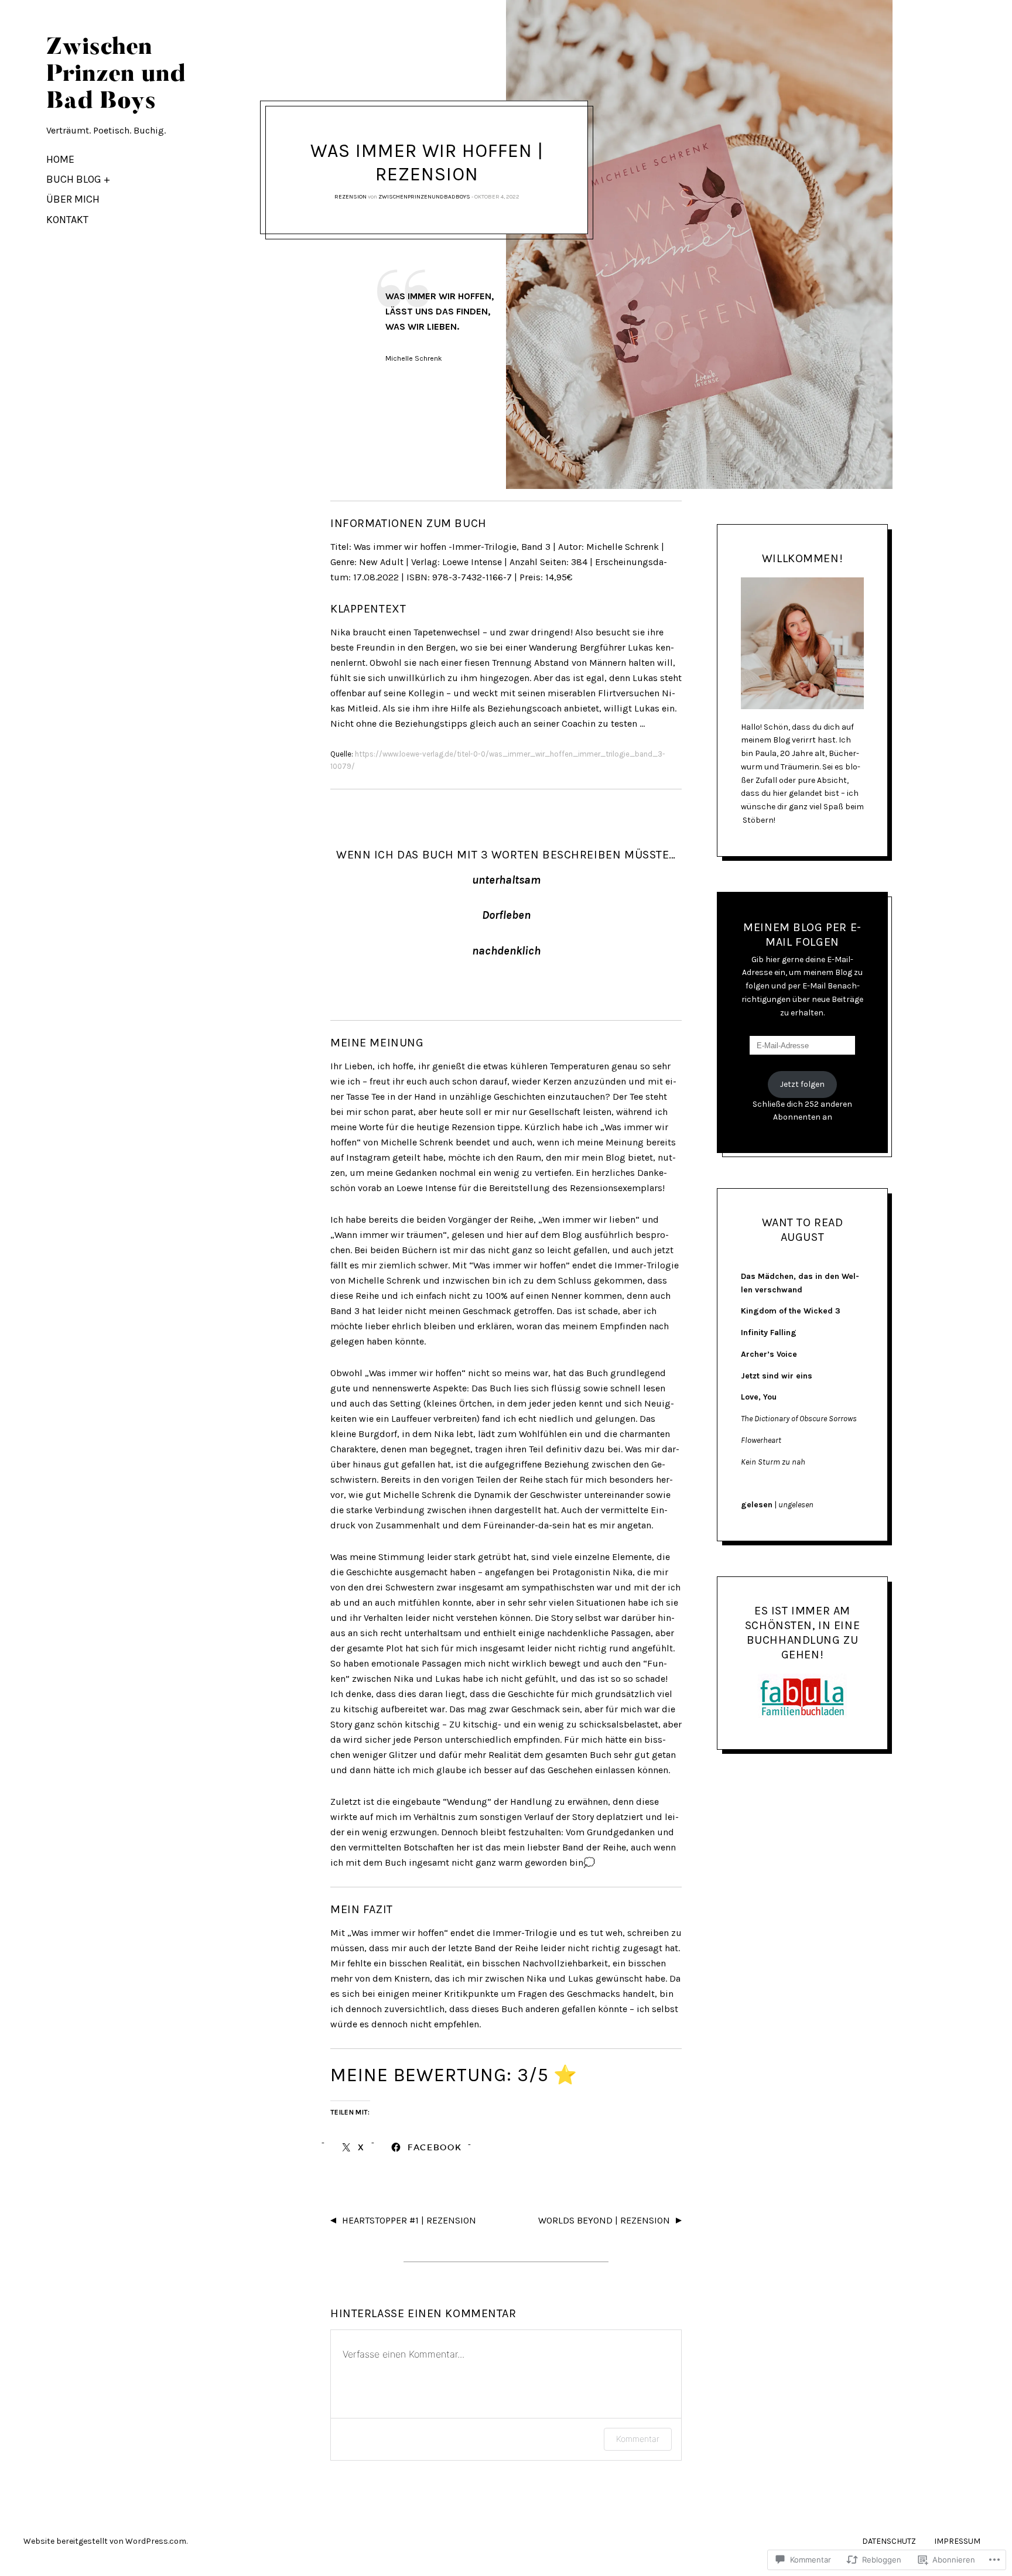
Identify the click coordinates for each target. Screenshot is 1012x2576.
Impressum (957, 2541)
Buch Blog (74, 179)
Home (60, 159)
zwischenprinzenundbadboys (424, 197)
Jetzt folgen (802, 1084)
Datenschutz (889, 2541)
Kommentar (638, 2439)
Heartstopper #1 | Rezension (409, 2220)
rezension (351, 197)
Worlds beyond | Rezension (604, 2220)
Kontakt (67, 220)
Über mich (73, 199)
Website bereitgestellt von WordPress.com (105, 2541)
